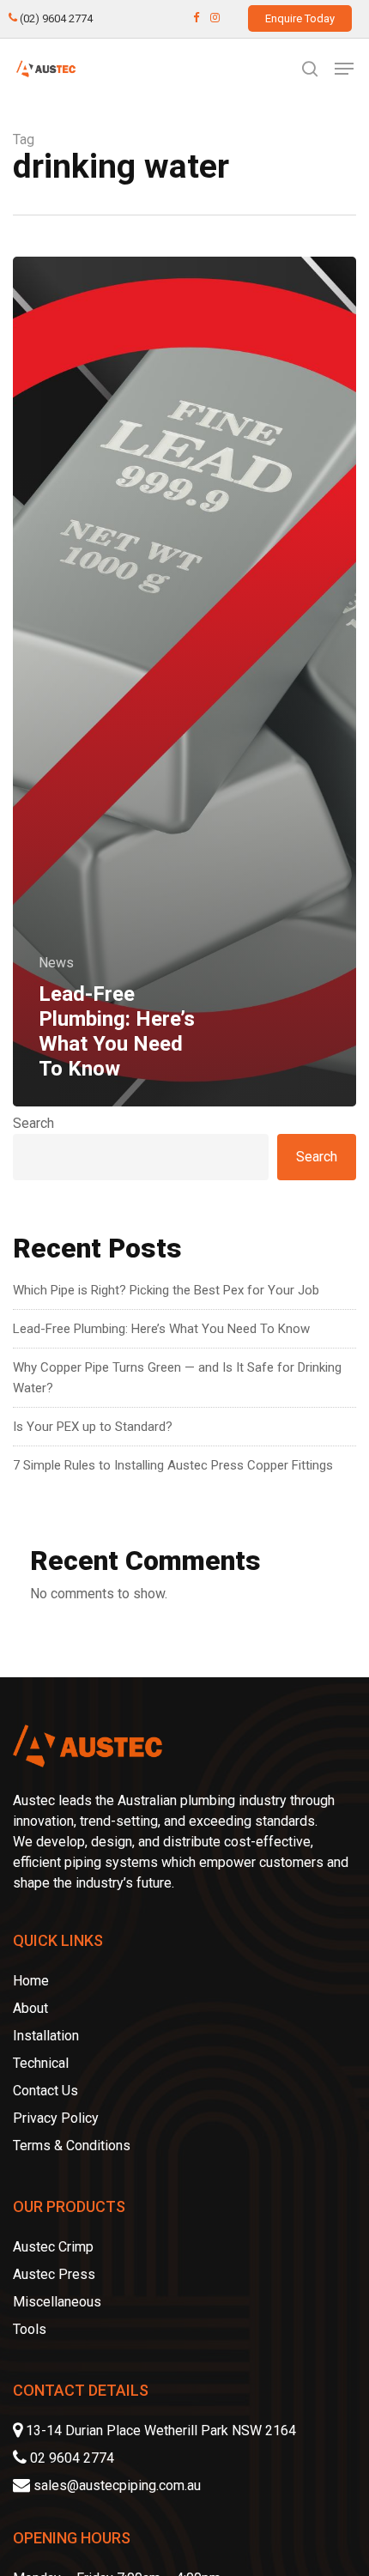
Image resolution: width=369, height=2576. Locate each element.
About (30, 2008)
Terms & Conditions (72, 2146)
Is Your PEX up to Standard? (93, 1427)
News (56, 963)
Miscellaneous (57, 2302)
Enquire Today (300, 18)
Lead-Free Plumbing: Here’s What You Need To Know (161, 1329)
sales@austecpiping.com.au (117, 2485)
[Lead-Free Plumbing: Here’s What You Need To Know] (184, 682)
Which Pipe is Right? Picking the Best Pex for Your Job (166, 1290)
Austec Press (54, 2274)
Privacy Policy (56, 2118)
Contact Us (45, 2091)
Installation (46, 2036)
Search (33, 1123)
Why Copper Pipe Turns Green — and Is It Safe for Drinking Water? (177, 1378)
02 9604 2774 (70, 2458)
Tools (30, 2329)
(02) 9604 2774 (55, 18)
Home (31, 1981)
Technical (41, 2063)
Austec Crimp (53, 2247)
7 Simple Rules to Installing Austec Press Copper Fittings (173, 1465)
